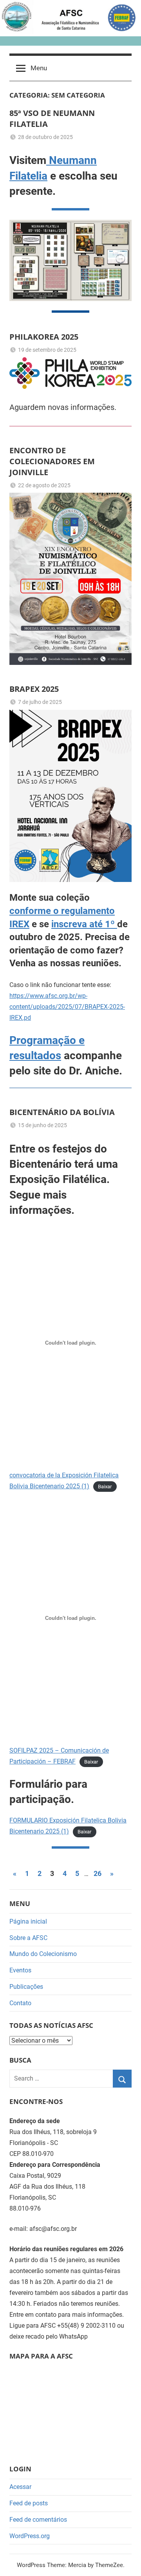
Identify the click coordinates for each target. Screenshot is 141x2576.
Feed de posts (29, 2503)
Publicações (26, 1987)
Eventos (20, 1970)
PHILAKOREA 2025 (44, 337)
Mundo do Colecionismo (43, 1954)
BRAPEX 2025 (34, 689)
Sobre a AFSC (28, 1938)
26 (98, 1873)
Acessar (20, 2487)
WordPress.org (30, 2536)
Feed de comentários (38, 2520)
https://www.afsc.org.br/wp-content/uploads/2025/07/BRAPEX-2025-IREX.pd (67, 1007)
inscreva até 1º (84, 924)
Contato (20, 2003)
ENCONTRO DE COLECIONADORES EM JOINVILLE (52, 461)
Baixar (105, 1487)
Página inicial (28, 1921)
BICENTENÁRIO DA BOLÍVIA (62, 1112)
